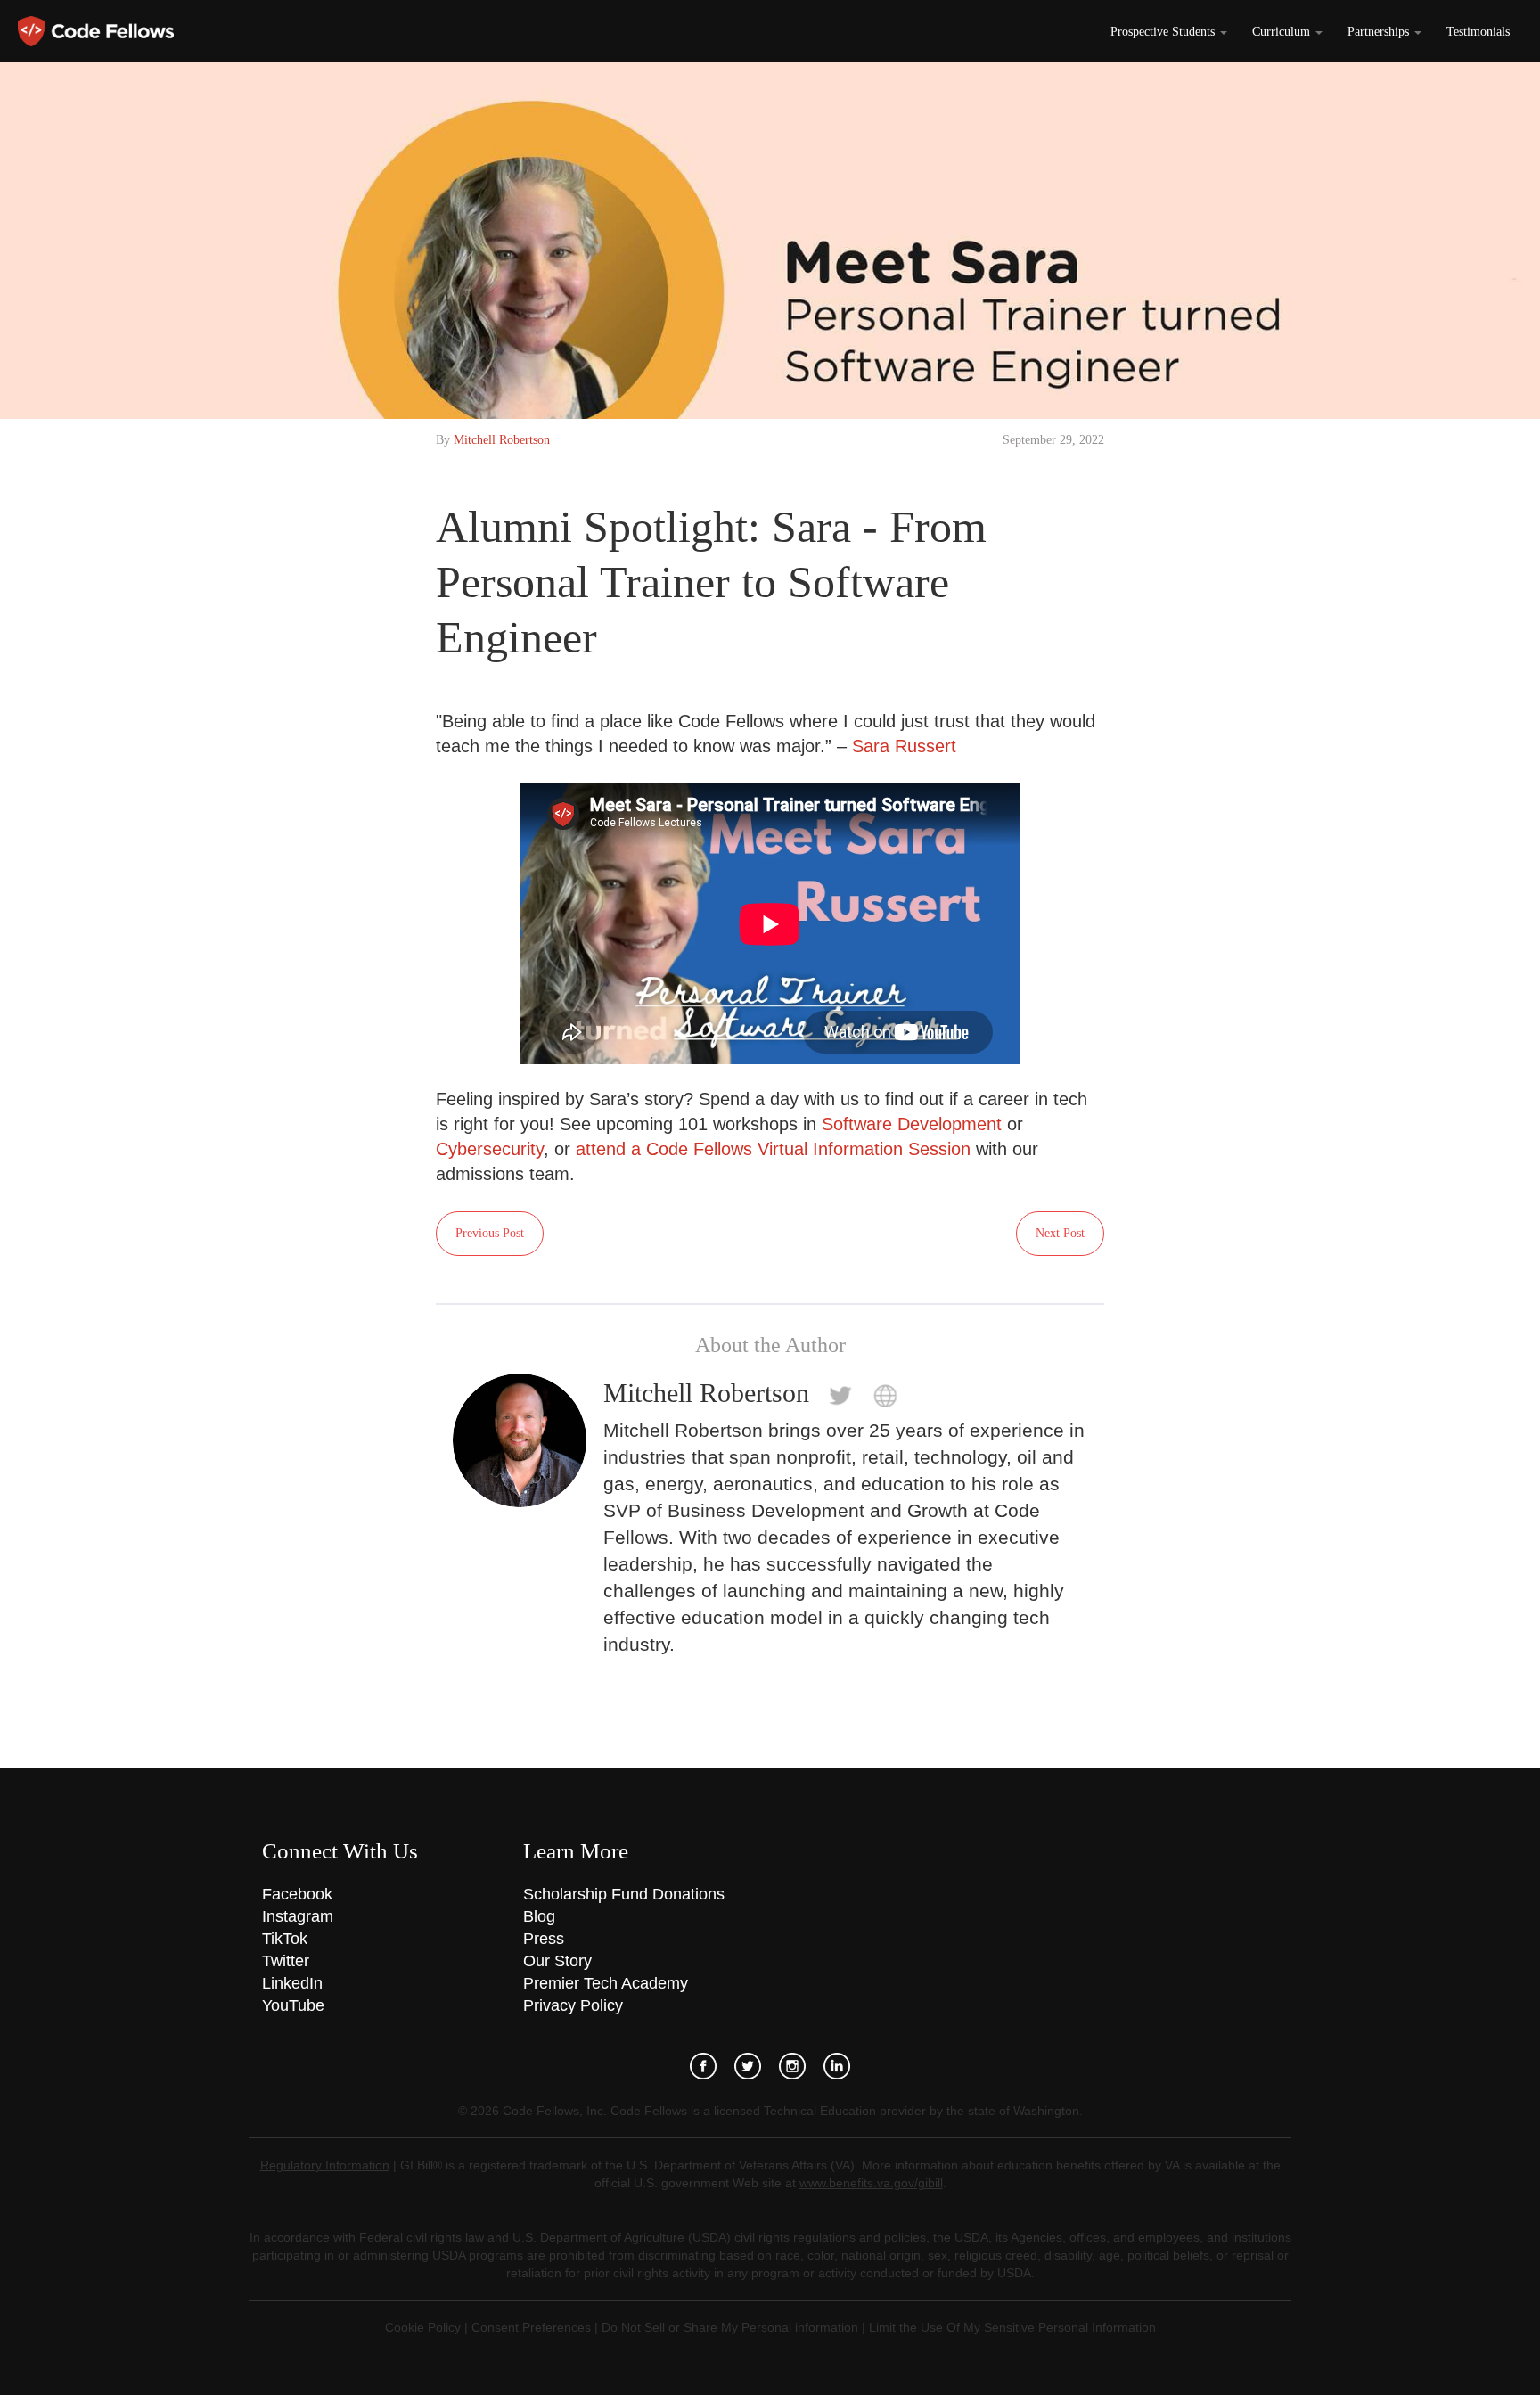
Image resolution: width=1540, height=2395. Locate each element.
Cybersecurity (490, 1149)
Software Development (912, 1124)
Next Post (1060, 1233)
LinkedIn (292, 1983)
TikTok (285, 1939)
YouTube (293, 2005)
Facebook (297, 1894)
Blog (539, 1916)
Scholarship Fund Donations (624, 1894)
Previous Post (490, 1233)
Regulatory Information (325, 2165)
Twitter (286, 1961)
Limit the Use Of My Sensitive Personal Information (1012, 2327)
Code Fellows (96, 31)
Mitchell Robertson (502, 440)
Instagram (298, 1916)
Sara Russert (904, 746)
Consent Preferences (531, 2327)
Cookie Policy (423, 2327)
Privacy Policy (573, 2005)
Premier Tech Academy (606, 1983)
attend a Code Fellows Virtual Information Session (773, 1149)
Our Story (557, 1961)
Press (544, 1939)
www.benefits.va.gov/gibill (871, 2183)
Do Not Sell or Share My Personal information (730, 2327)
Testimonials (1478, 32)
